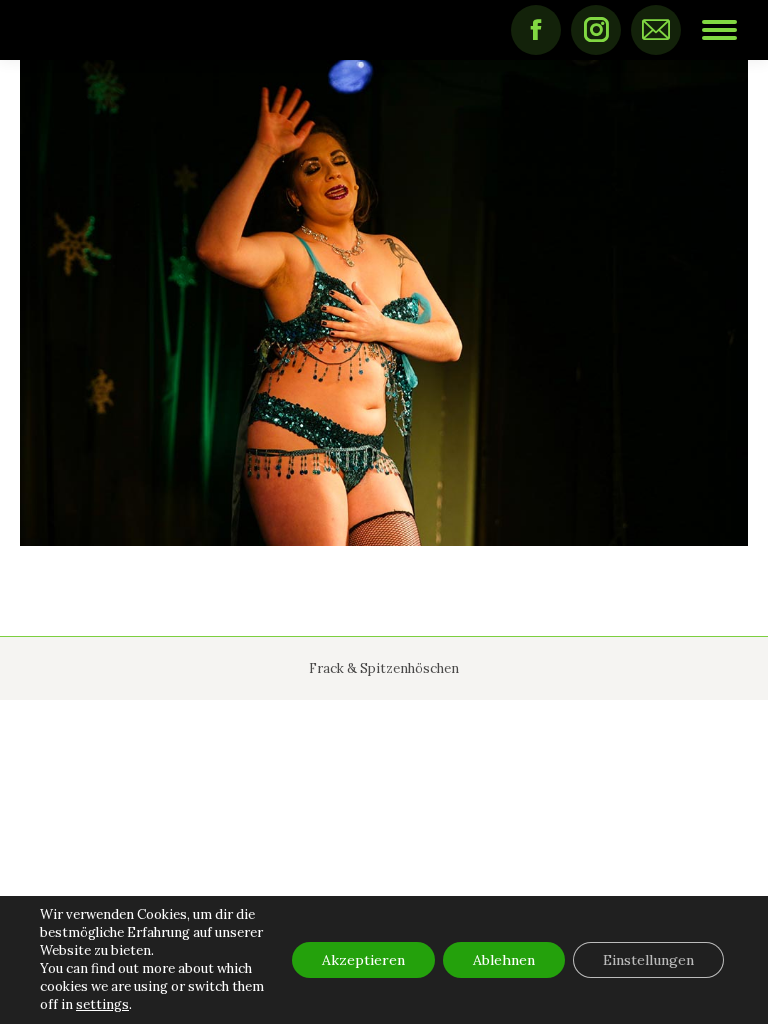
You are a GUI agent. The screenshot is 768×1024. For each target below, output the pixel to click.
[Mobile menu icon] (719, 30)
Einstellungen (648, 960)
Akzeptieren (363, 960)
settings (102, 1004)
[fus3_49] (384, 303)
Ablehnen (504, 960)
